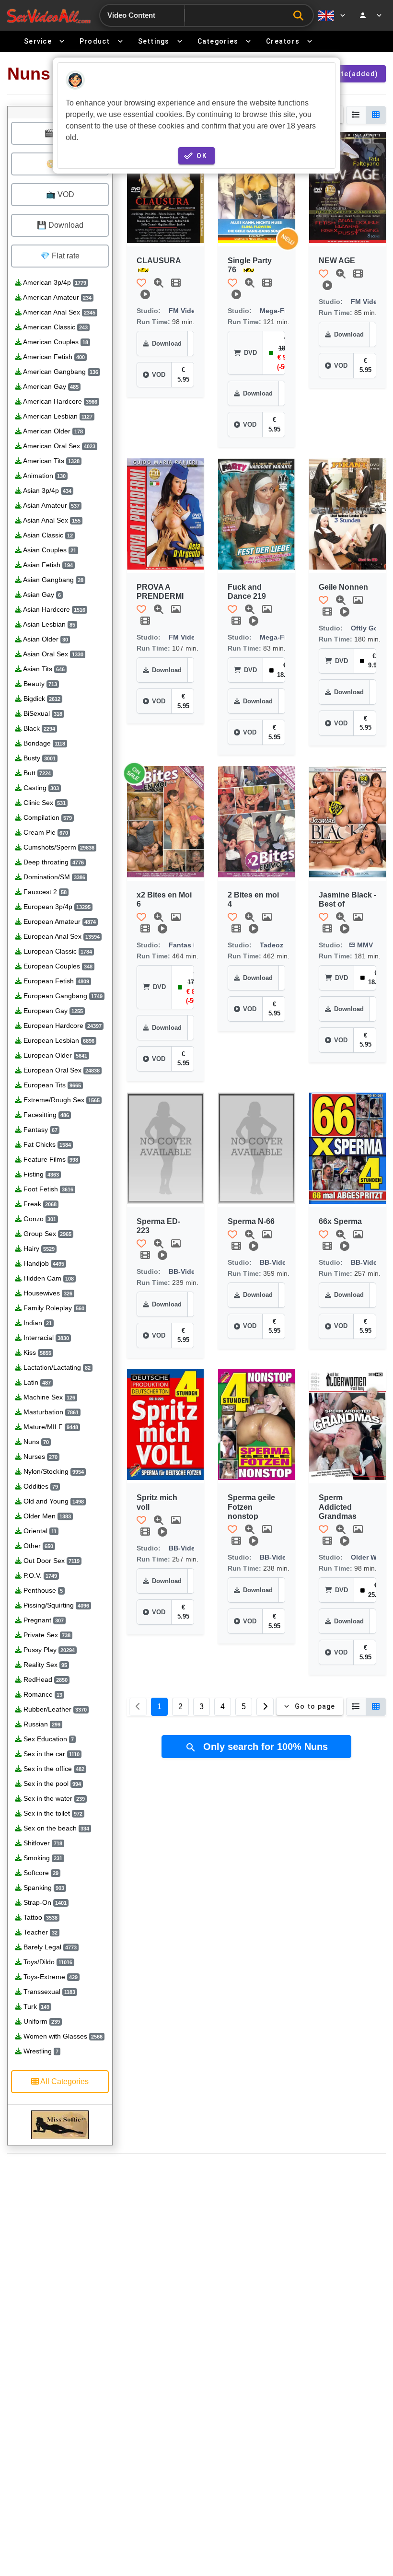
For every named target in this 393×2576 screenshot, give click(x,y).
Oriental (39, 1531)
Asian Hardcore (53, 609)
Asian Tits (43, 669)
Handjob (43, 1263)
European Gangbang (62, 996)
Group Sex (46, 1234)
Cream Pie (45, 832)
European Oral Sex (61, 1070)
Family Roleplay (53, 1308)
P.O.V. (39, 1575)
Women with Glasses (62, 2036)
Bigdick (41, 699)
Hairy (38, 1248)
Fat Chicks (46, 1144)
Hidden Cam (48, 1278)
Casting (40, 788)
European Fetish (55, 981)
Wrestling (40, 2051)
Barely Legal (49, 1947)
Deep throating (53, 862)
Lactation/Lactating (56, 1367)
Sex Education (48, 1739)
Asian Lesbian (48, 624)
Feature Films (50, 1159)
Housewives (47, 1293)
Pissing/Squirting (55, 1605)
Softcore (40, 1873)
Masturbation (50, 1412)
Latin (36, 1382)
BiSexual (42, 713)
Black (38, 728)
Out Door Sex (51, 1561)
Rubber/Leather (54, 1709)
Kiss (36, 1352)
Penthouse (42, 1590)
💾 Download (60, 225)
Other (37, 1546)
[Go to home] (49, 16)
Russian (41, 1724)
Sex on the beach (55, 1828)
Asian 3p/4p (46, 490)
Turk (35, 2006)
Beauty (39, 684)
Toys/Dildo (47, 1962)
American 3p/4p (54, 282)
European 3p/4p (56, 907)
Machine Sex (48, 1397)
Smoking (42, 1858)
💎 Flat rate (60, 256)
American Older (52, 431)
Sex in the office (53, 1769)
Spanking (43, 1888)
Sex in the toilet (52, 1813)
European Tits (51, 1085)
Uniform (41, 2021)
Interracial (45, 1338)
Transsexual (48, 1992)
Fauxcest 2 (44, 892)
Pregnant (43, 1620)
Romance (42, 1694)
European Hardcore (62, 1026)
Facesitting (45, 1115)
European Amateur (59, 921)
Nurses (40, 1457)
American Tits (51, 461)
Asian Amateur (51, 505)
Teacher (40, 1932)
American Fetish (53, 357)
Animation (44, 476)
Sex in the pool (51, 1783)
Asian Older (45, 639)
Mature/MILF (50, 1427)
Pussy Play (48, 1650)
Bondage (43, 743)
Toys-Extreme (50, 1977)
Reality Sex (44, 1665)
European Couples (57, 966)
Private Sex (46, 1635)
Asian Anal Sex (51, 520)
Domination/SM (53, 877)
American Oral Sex (58, 446)
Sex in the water (53, 1798)
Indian (37, 1323)
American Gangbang (60, 372)
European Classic (57, 951)
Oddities (40, 1486)
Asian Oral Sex (52, 654)
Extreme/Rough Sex (61, 1100)
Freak (39, 1204)
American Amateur (57, 297)
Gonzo (39, 1219)
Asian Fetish (47, 565)
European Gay (52, 1011)
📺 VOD (60, 194)
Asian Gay (41, 594)
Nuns (35, 1442)
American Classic (55, 327)
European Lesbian (58, 1040)
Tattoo (40, 1917)
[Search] (301, 16)
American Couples (55, 342)
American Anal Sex (58, 312)
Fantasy (40, 1130)
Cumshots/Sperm (58, 847)
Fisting (40, 1174)
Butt (36, 773)
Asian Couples (49, 550)
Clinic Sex (44, 803)
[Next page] (265, 1707)
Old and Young (53, 1501)
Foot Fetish (47, 1189)
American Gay (50, 386)
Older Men (46, 1516)
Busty (39, 758)
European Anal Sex (61, 936)
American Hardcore (59, 401)
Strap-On (44, 1902)
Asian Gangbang (52, 580)
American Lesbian (57, 416)
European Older (54, 1055)
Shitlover (42, 1843)
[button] (165, 187)
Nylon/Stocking (53, 1471)
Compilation (47, 817)
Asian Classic (47, 535)
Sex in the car (51, 1754)
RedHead (45, 1679)
